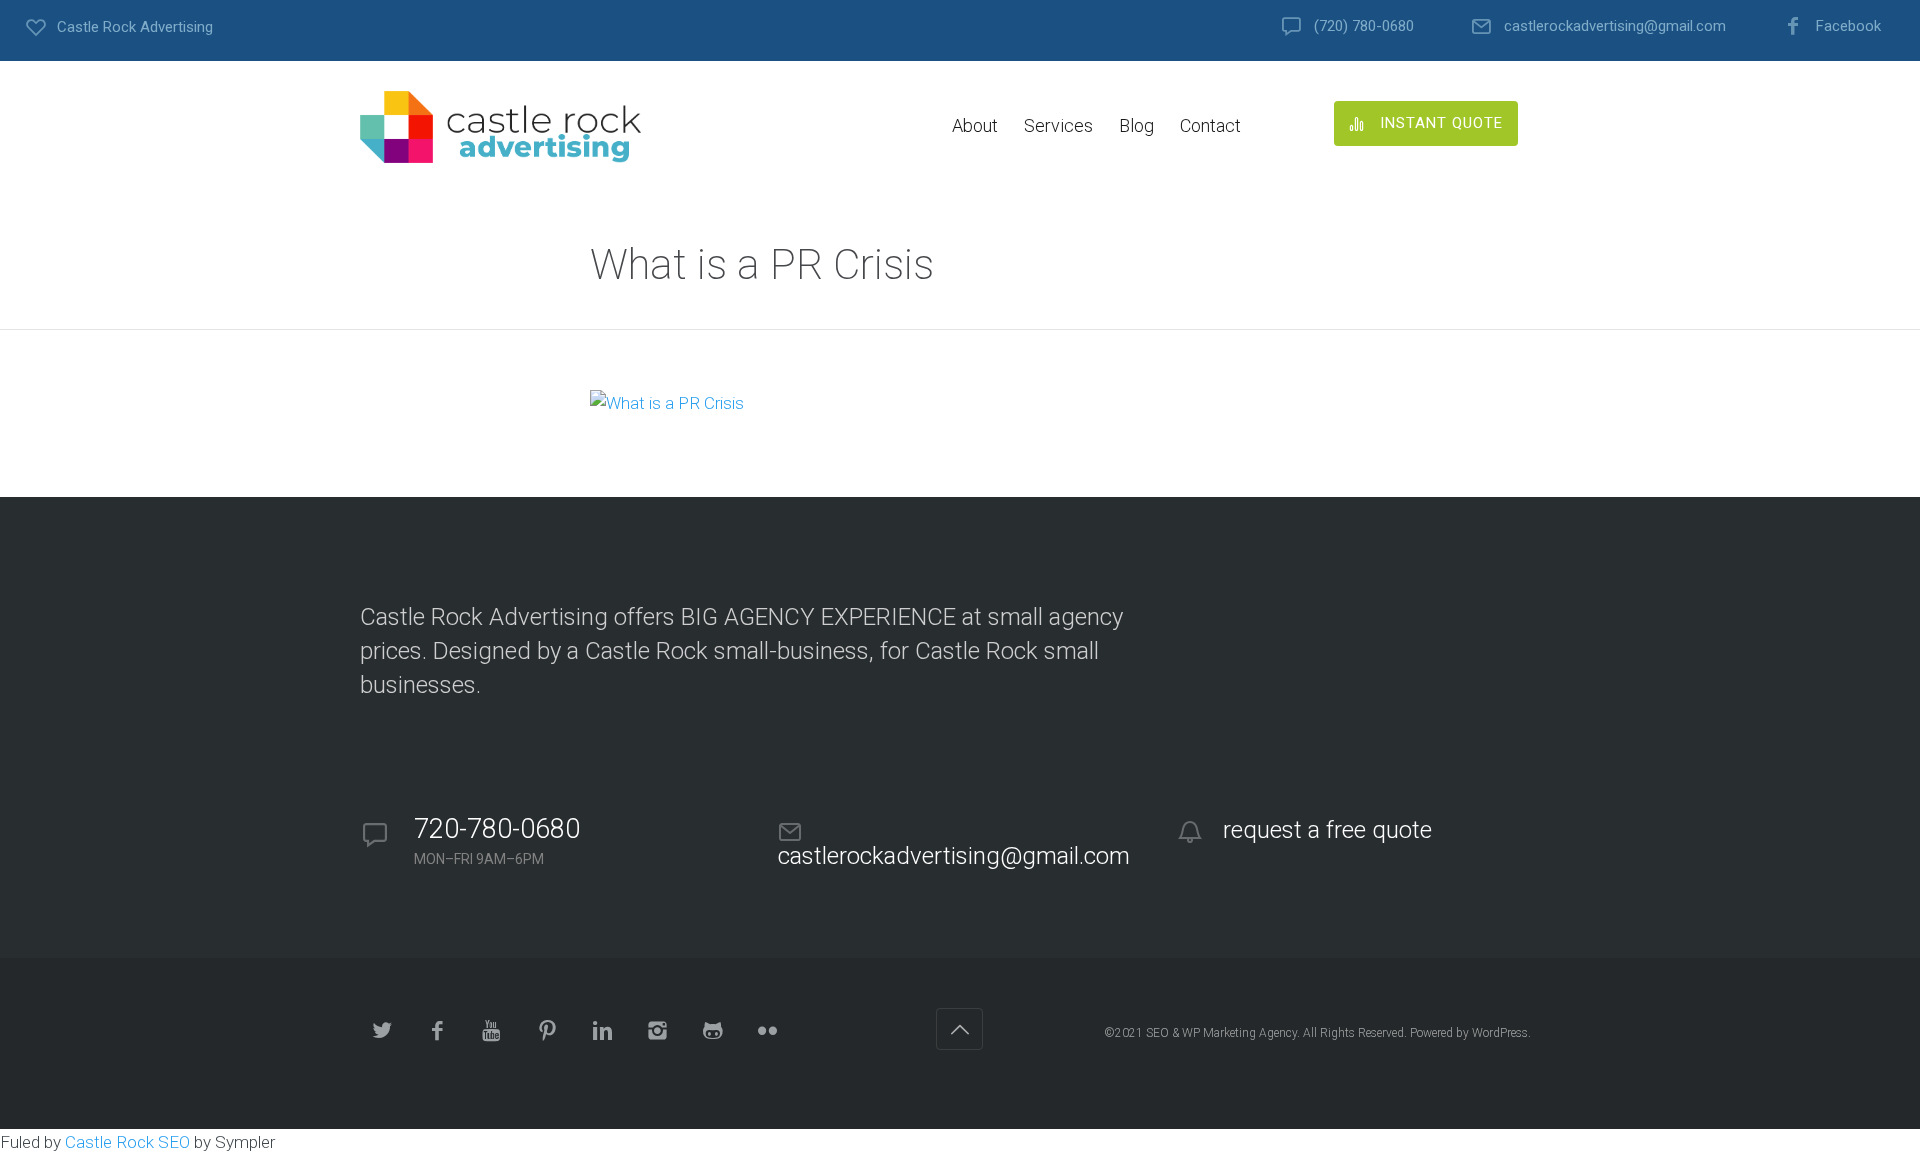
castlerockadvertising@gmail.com (1615, 26)
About (975, 125)
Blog (1136, 125)
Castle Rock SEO (127, 1142)
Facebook (1848, 26)
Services (1058, 125)
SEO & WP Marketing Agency (1221, 1033)
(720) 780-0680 (1364, 26)
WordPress (1500, 1033)
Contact (1210, 125)
